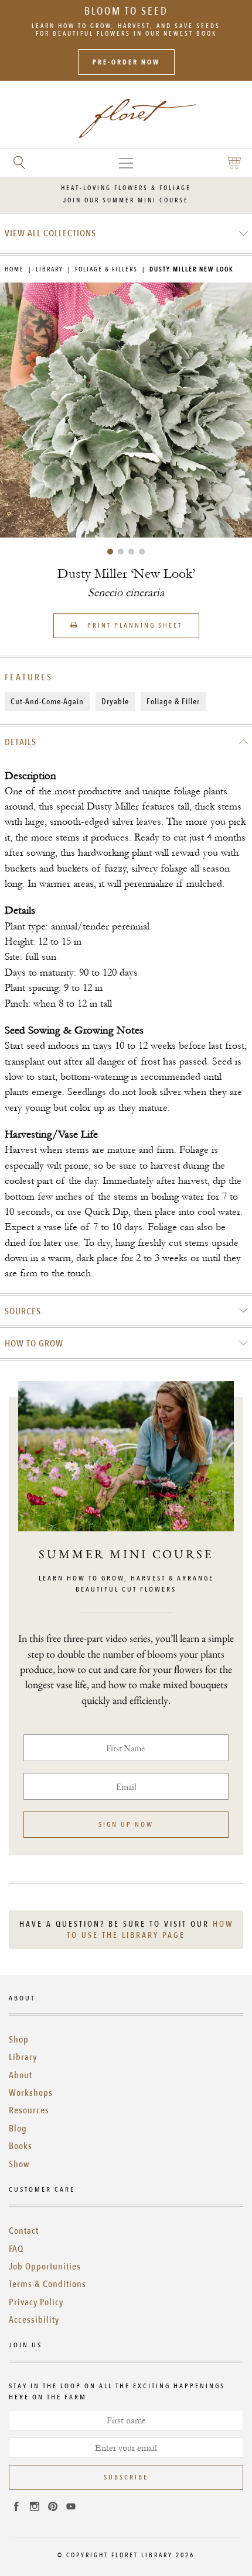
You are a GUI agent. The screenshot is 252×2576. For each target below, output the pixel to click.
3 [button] (131, 552)
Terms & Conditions (47, 2284)
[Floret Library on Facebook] (16, 2508)
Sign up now (126, 1824)
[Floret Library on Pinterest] (53, 2508)
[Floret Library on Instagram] (35, 2508)
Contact (24, 2231)
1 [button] (110, 552)
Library (50, 269)
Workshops (31, 2093)
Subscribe (126, 2477)
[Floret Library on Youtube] (71, 2508)
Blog (18, 2129)
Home (14, 269)
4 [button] (142, 552)
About (21, 2075)
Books (21, 2146)
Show (19, 2164)
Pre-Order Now (126, 62)
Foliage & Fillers (106, 269)
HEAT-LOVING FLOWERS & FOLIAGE (126, 188)
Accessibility (34, 2320)
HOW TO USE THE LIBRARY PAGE (150, 1930)
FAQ (16, 2249)
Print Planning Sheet (133, 625)
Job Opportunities (45, 2267)
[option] (126, 410)
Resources (29, 2110)
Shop (19, 2040)
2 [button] (121, 552)
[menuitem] (126, 233)
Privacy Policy (36, 2302)
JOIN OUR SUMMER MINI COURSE (126, 200)
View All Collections (50, 233)
